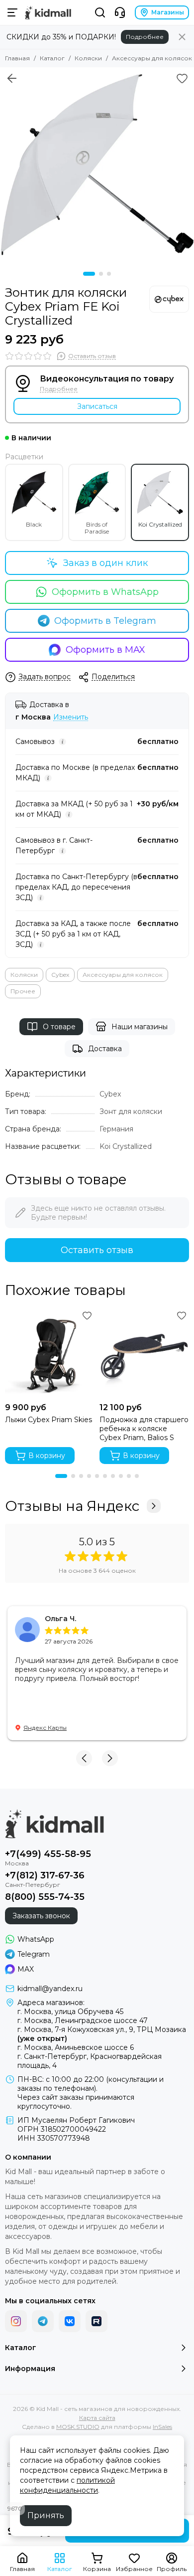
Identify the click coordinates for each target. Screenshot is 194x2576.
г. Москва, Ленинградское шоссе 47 (83, 2021)
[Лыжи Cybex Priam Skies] (50, 1353)
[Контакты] (120, 12)
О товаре (59, 1027)
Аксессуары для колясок (152, 58)
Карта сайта (97, 2418)
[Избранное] (182, 78)
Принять (46, 2515)
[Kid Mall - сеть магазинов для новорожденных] (48, 12)
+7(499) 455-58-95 (48, 1854)
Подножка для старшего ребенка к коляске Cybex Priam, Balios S (144, 1429)
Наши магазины (140, 1027)
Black (34, 524)
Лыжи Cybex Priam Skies (48, 1420)
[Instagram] (16, 2321)
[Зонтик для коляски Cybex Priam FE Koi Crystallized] (97, 165)
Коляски (88, 58)
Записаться (97, 406)
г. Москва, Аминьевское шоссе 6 (76, 2047)
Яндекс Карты (45, 1728)
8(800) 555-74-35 (45, 1897)
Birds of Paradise (97, 528)
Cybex (60, 975)
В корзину (47, 1456)
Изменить (71, 717)
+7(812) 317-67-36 (45, 1875)
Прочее (23, 991)
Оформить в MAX (105, 650)
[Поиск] (100, 12)
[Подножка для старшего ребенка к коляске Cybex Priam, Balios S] (144, 1353)
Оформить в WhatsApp (105, 592)
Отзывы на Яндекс (72, 1506)
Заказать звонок (41, 1916)
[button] (89, 274)
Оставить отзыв (97, 1250)
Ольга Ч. (60, 1619)
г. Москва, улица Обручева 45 (70, 2012)
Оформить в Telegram (105, 621)
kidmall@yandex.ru (50, 1989)
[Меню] (12, 12)
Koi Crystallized (160, 524)
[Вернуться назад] (12, 78)
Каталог (52, 58)
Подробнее (145, 37)
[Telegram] (43, 2321)
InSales (162, 2427)
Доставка (105, 1049)
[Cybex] (169, 299)
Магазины (168, 12)
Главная (17, 58)
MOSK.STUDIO (78, 2427)
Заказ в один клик (105, 563)
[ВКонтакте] (70, 2321)
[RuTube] (97, 2321)
